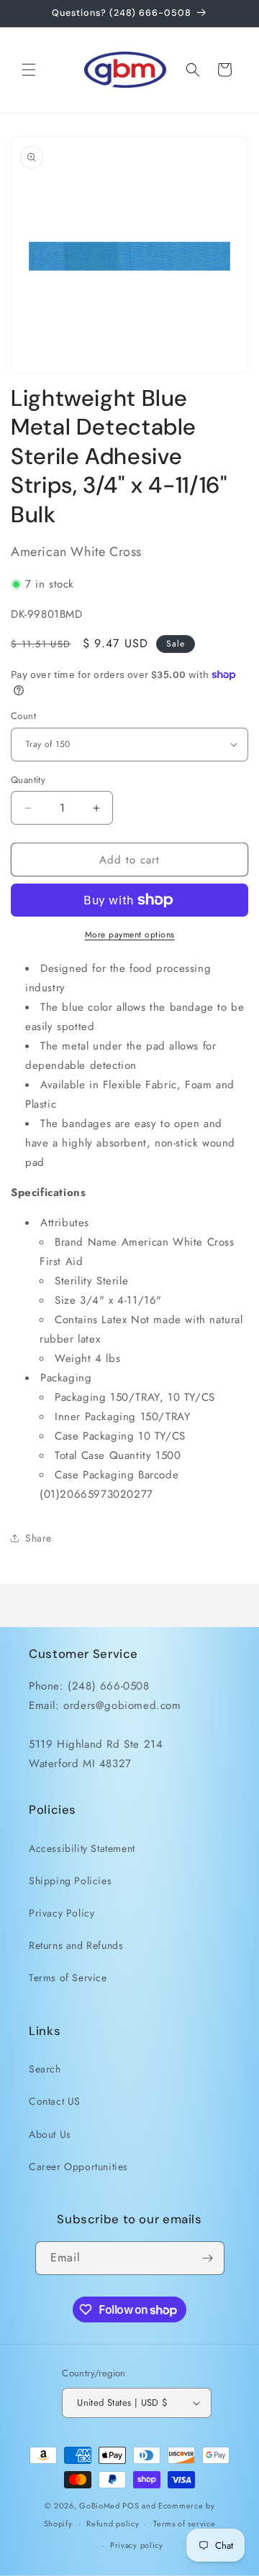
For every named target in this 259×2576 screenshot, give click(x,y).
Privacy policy (137, 2545)
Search (45, 2069)
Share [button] (38, 1538)
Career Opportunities (78, 2167)
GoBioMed (100, 2506)
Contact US (55, 2101)
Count (23, 716)
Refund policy (113, 2524)
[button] (29, 70)
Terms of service (184, 2524)
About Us (50, 2134)
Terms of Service (68, 1978)
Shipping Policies (70, 1881)
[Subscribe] (208, 2258)
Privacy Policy (62, 1913)
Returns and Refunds (76, 1945)
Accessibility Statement (82, 1848)
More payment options (130, 935)
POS (131, 2506)
